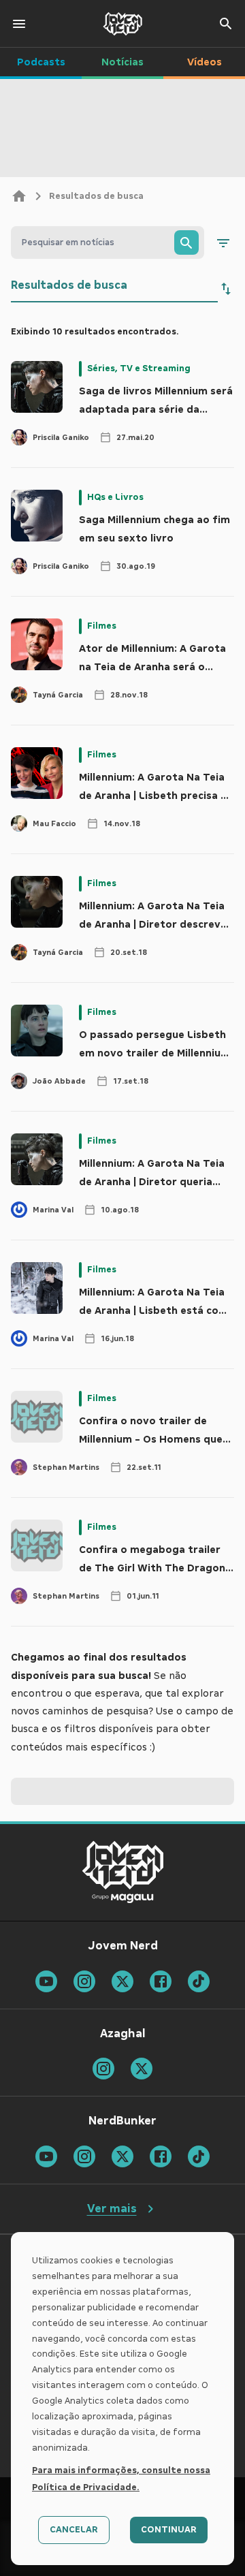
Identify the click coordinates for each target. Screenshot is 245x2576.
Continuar (169, 2530)
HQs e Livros (115, 497)
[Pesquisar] (186, 242)
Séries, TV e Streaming (139, 368)
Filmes (102, 626)
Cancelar (74, 2530)
